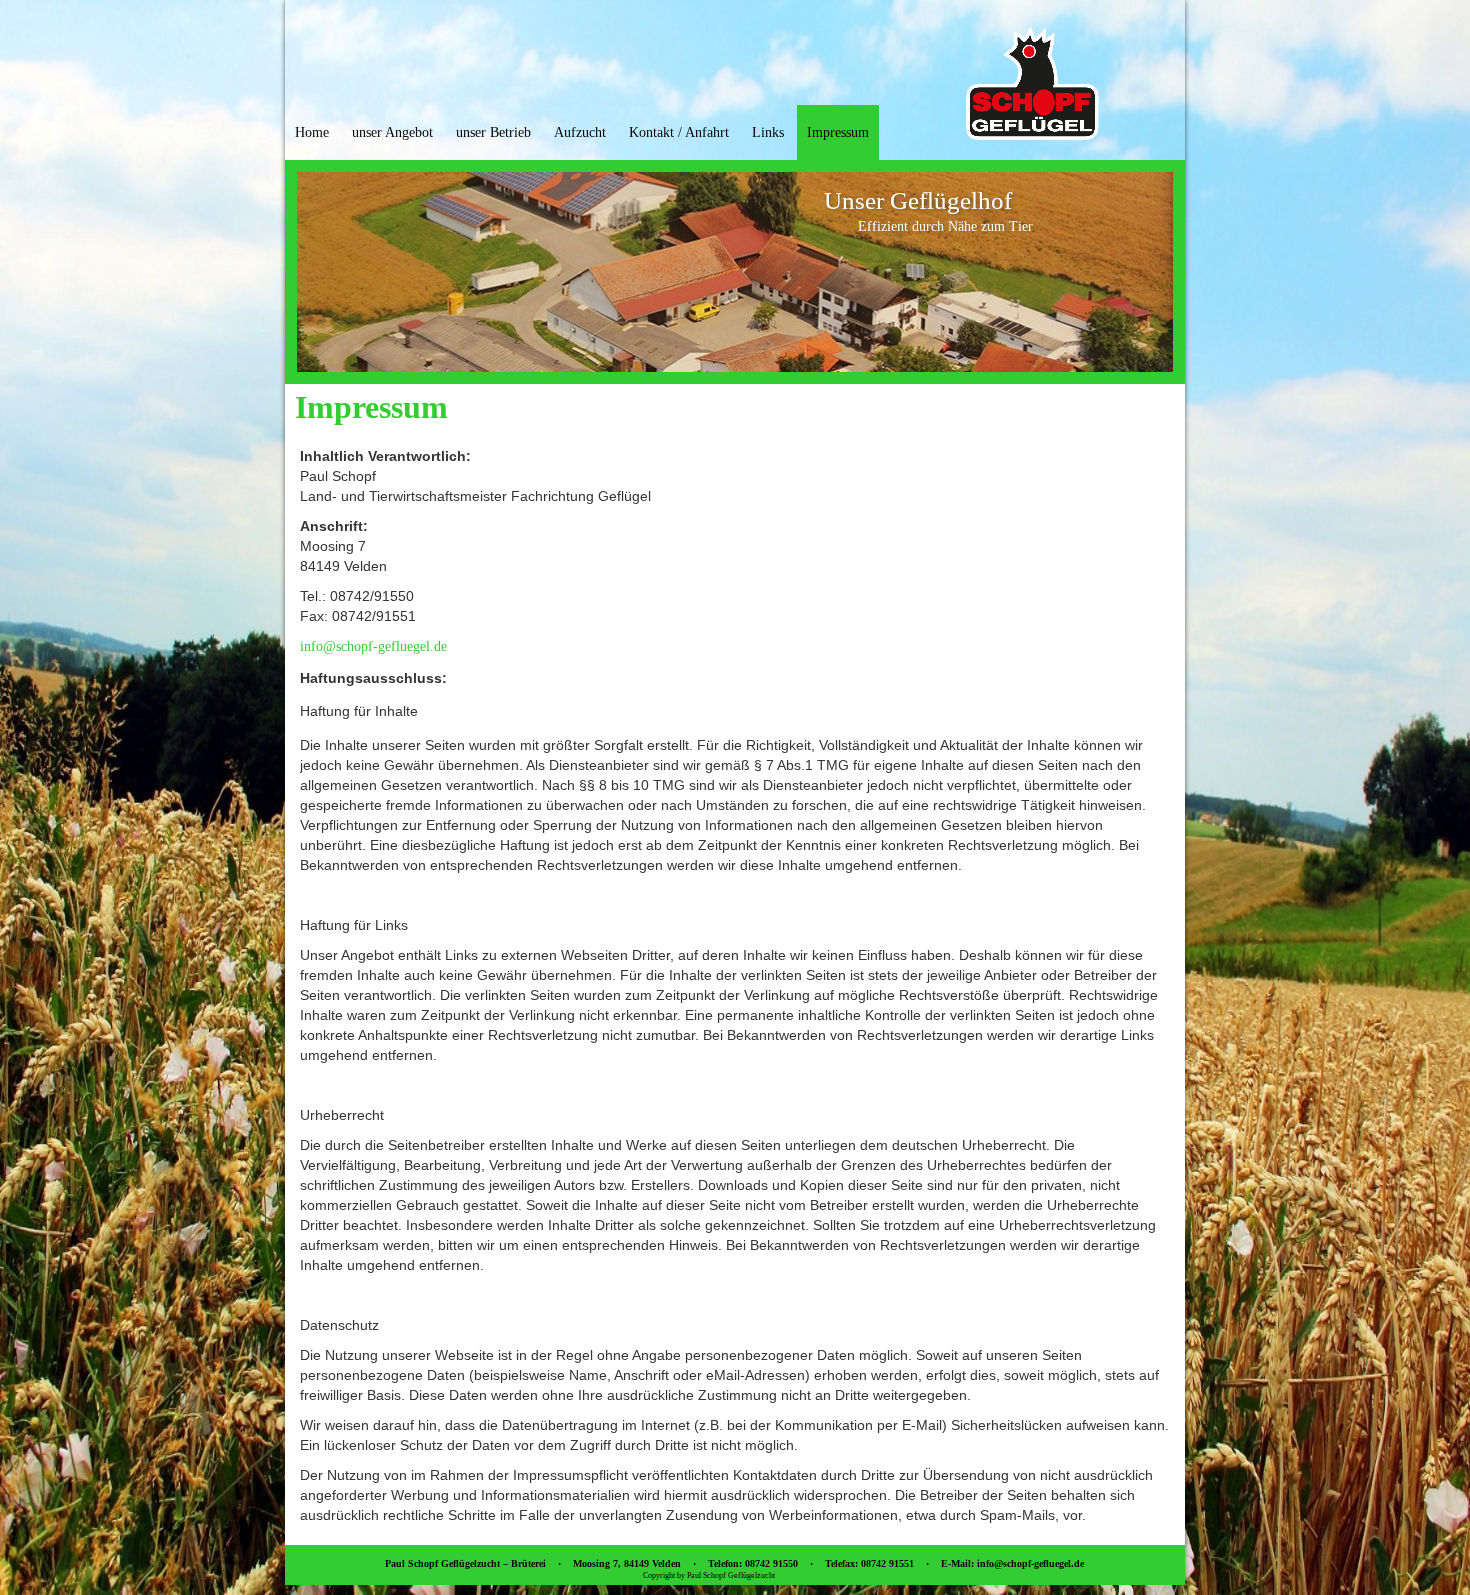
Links (768, 132)
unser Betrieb (493, 132)
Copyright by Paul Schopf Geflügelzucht (709, 1575)
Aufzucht (580, 132)
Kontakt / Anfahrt (679, 132)
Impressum (838, 132)
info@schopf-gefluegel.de (373, 646)
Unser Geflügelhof (918, 200)
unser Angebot (392, 132)
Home (312, 132)
